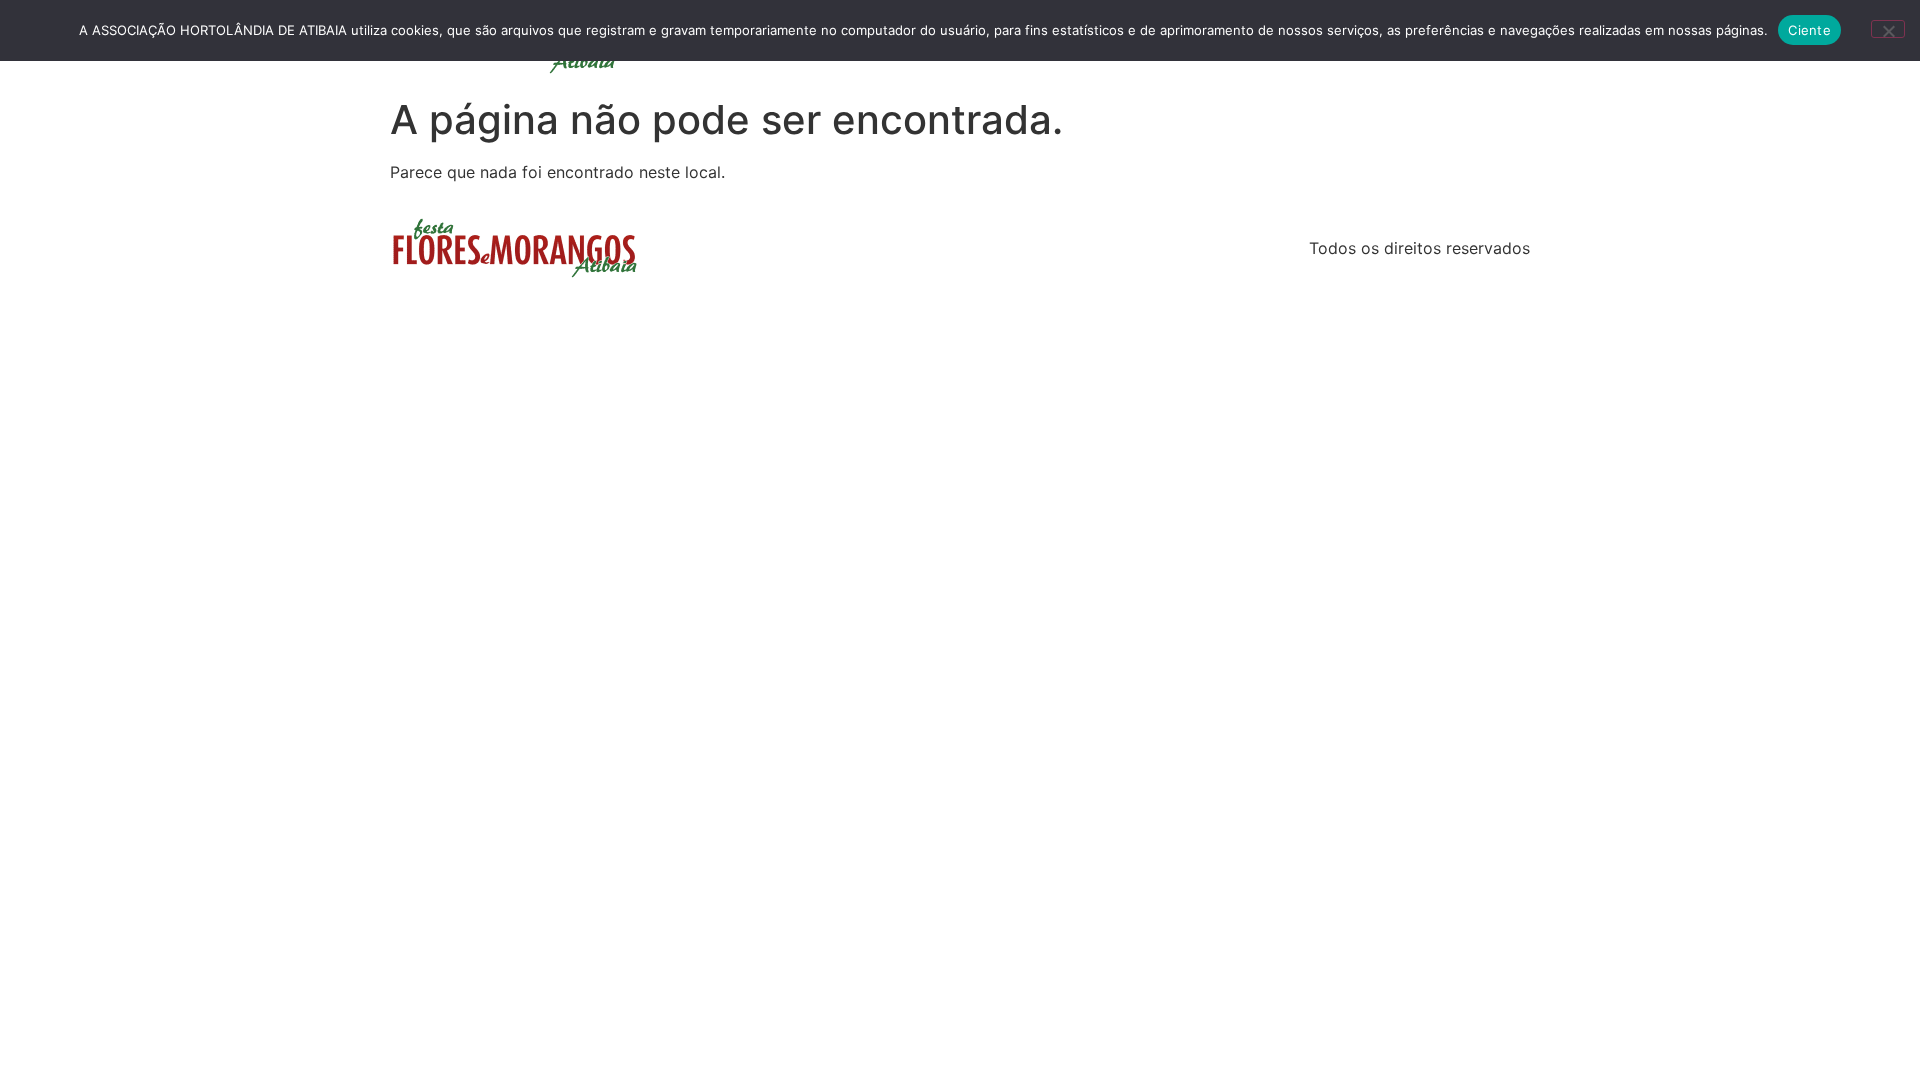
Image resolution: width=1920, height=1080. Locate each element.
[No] (1888, 29)
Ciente (1809, 30)
